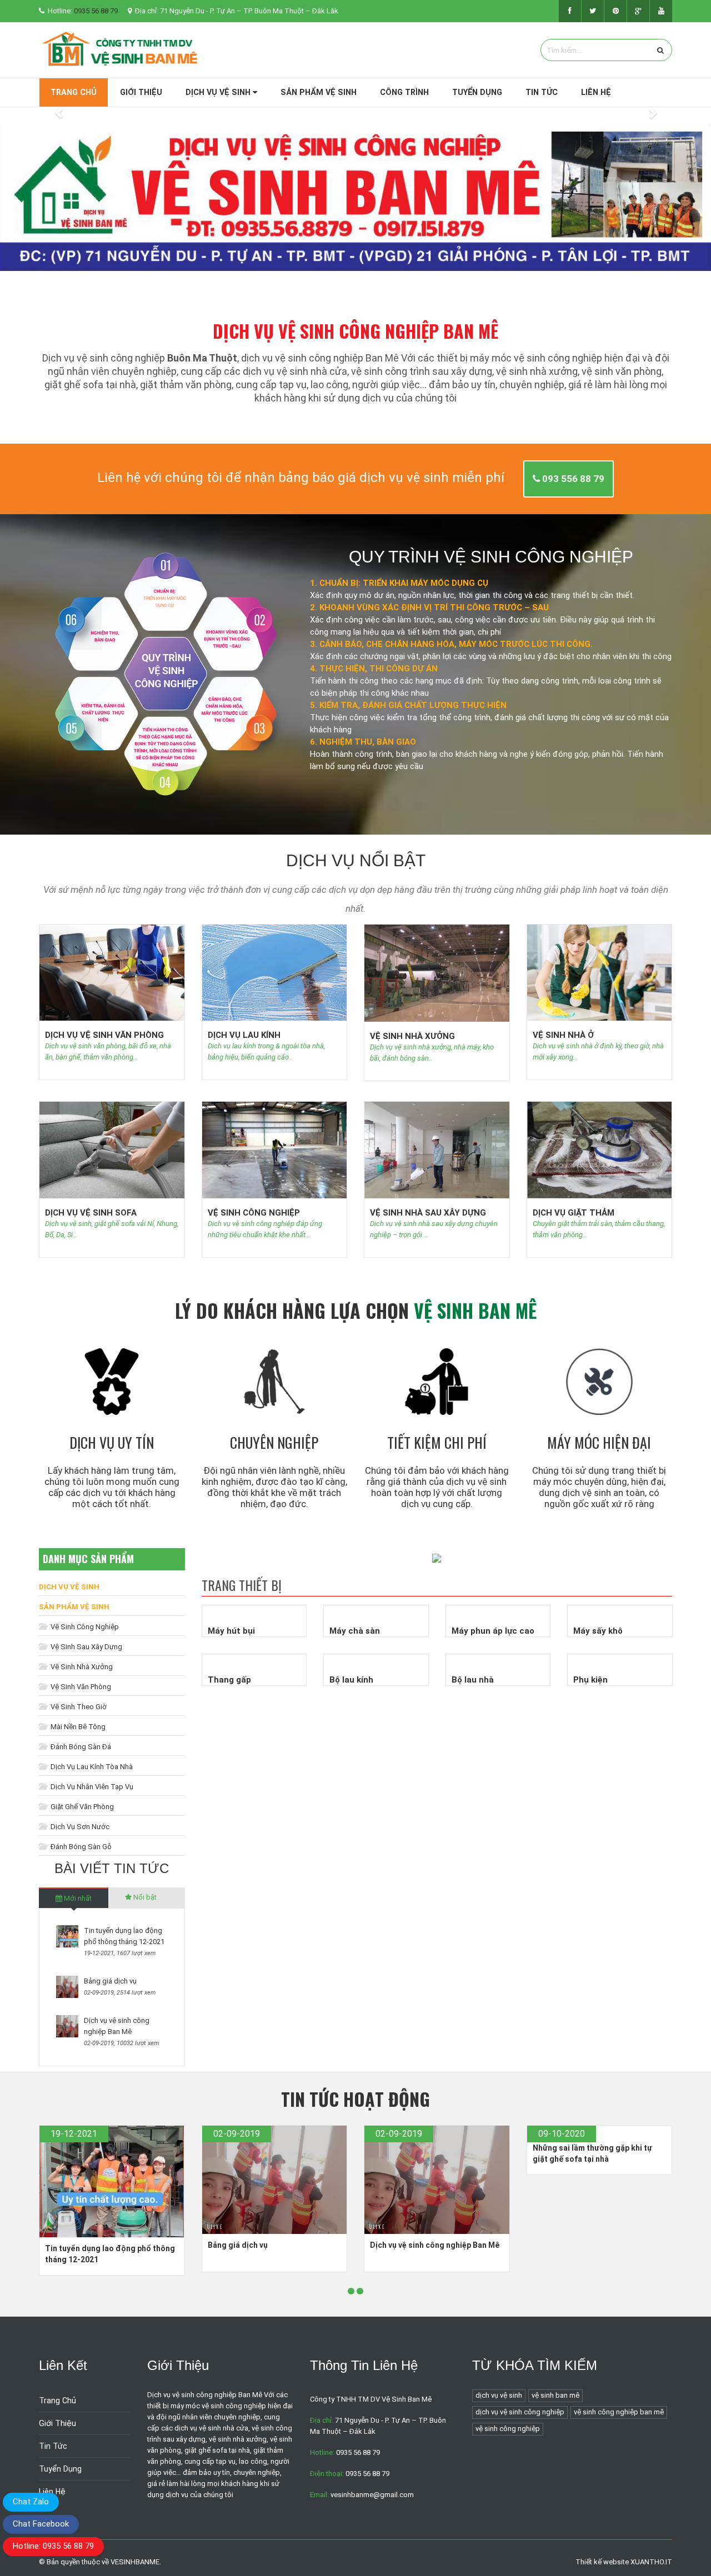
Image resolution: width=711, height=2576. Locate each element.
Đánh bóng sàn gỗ (80, 1847)
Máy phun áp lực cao (493, 1631)
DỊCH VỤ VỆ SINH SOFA (91, 1213)
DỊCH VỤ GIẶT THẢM (574, 1213)
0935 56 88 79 (96, 11)
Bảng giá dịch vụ (110, 1981)
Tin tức (542, 92)
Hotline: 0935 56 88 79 (53, 2546)
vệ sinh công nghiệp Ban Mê (619, 2412)
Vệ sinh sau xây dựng (86, 1647)
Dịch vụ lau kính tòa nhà (91, 1767)
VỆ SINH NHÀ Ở (563, 1035)
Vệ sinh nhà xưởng (81, 1667)
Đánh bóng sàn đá (80, 1747)
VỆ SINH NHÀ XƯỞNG (412, 1036)
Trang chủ (74, 92)
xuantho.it (651, 2562)
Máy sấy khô (598, 1631)
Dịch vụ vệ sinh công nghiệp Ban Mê (435, 2245)
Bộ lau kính (351, 1680)
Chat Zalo (31, 2502)
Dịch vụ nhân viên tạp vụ (91, 1787)
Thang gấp (229, 1680)
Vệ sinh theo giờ (78, 1707)
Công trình (404, 92)
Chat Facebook (41, 2524)
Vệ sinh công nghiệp (84, 1627)
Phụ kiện (590, 1680)
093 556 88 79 (572, 479)
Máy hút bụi (231, 1631)
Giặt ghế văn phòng (81, 1807)
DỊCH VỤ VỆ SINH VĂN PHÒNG (104, 1035)
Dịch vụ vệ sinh (219, 92)
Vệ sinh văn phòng (80, 1687)
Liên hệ (596, 92)
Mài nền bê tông (77, 1727)
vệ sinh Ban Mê (555, 2395)
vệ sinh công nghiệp (508, 2429)
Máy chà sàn (355, 1631)
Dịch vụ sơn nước (79, 1827)
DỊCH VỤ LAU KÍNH (244, 1035)
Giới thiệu (141, 92)
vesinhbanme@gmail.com (372, 2495)
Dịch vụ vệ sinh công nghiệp (520, 2412)
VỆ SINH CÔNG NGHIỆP (254, 1213)
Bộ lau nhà (473, 1680)
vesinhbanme (135, 2562)
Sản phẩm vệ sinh (319, 92)
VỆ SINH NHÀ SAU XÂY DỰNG (428, 1213)
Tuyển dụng (477, 92)
